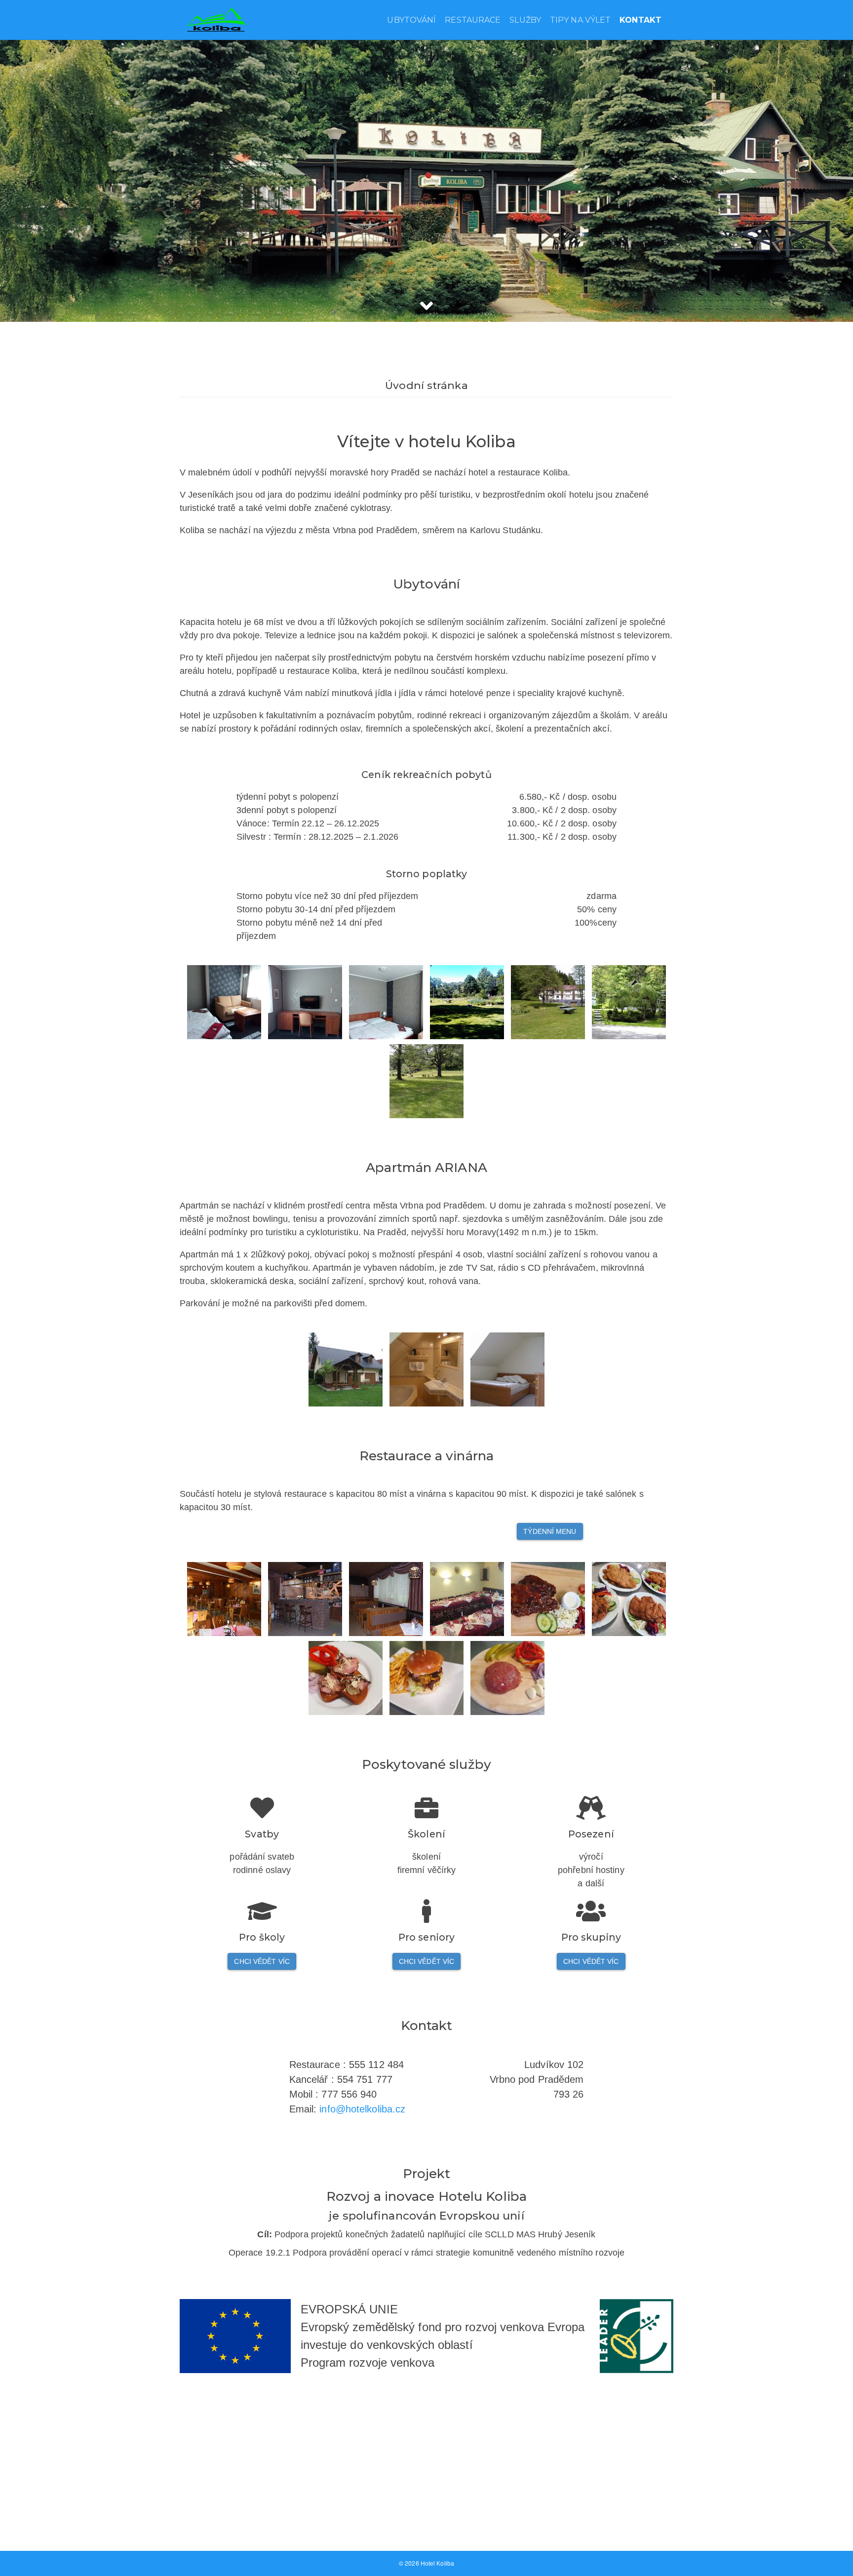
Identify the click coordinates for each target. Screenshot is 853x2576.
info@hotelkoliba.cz (362, 2109)
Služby (525, 20)
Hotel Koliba (437, 2564)
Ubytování (411, 20)
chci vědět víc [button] (262, 1961)
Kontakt (640, 20)
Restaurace (473, 20)
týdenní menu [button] (550, 1531)
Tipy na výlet (580, 20)
